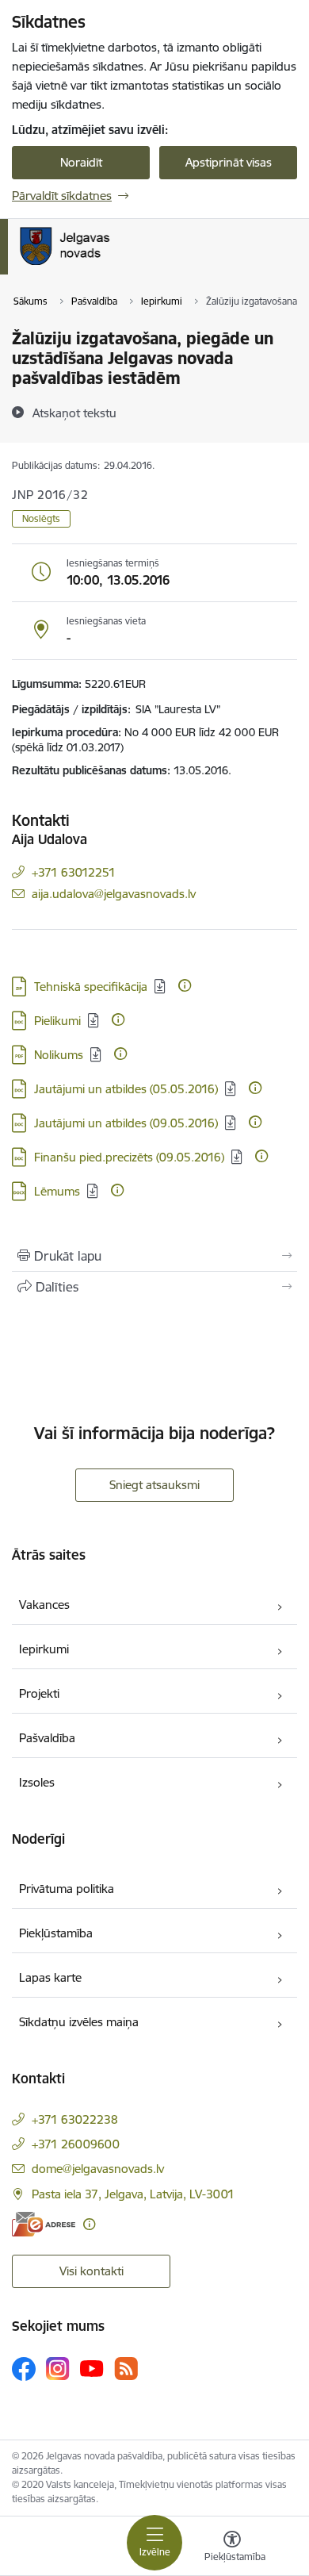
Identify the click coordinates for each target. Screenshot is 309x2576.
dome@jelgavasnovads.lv (98, 2169)
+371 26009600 (76, 2144)
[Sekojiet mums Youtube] (92, 2368)
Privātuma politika (67, 1889)
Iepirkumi (44, 1649)
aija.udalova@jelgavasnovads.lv (114, 894)
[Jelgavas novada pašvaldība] (130, 265)
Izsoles (37, 1782)
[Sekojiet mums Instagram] (58, 2369)
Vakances (44, 1605)
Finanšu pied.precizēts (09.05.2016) (129, 1157)
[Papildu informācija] (185, 985)
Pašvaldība (47, 1738)
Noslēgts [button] (41, 518)
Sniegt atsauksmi (154, 1485)
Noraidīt (81, 162)
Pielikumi (57, 1021)
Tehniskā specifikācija (91, 987)
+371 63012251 (74, 872)
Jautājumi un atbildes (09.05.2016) (126, 1123)
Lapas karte (50, 1977)
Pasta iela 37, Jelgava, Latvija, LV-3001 (133, 2194)
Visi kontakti (92, 2271)
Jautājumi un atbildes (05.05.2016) (126, 1089)
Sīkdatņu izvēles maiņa (79, 2022)
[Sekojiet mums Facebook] (24, 2369)
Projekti (39, 1693)
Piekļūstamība (56, 1933)
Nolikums (59, 1055)
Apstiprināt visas (229, 162)
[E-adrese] (44, 2224)
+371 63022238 (75, 2119)
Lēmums (57, 1191)
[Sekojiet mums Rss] (126, 2369)
